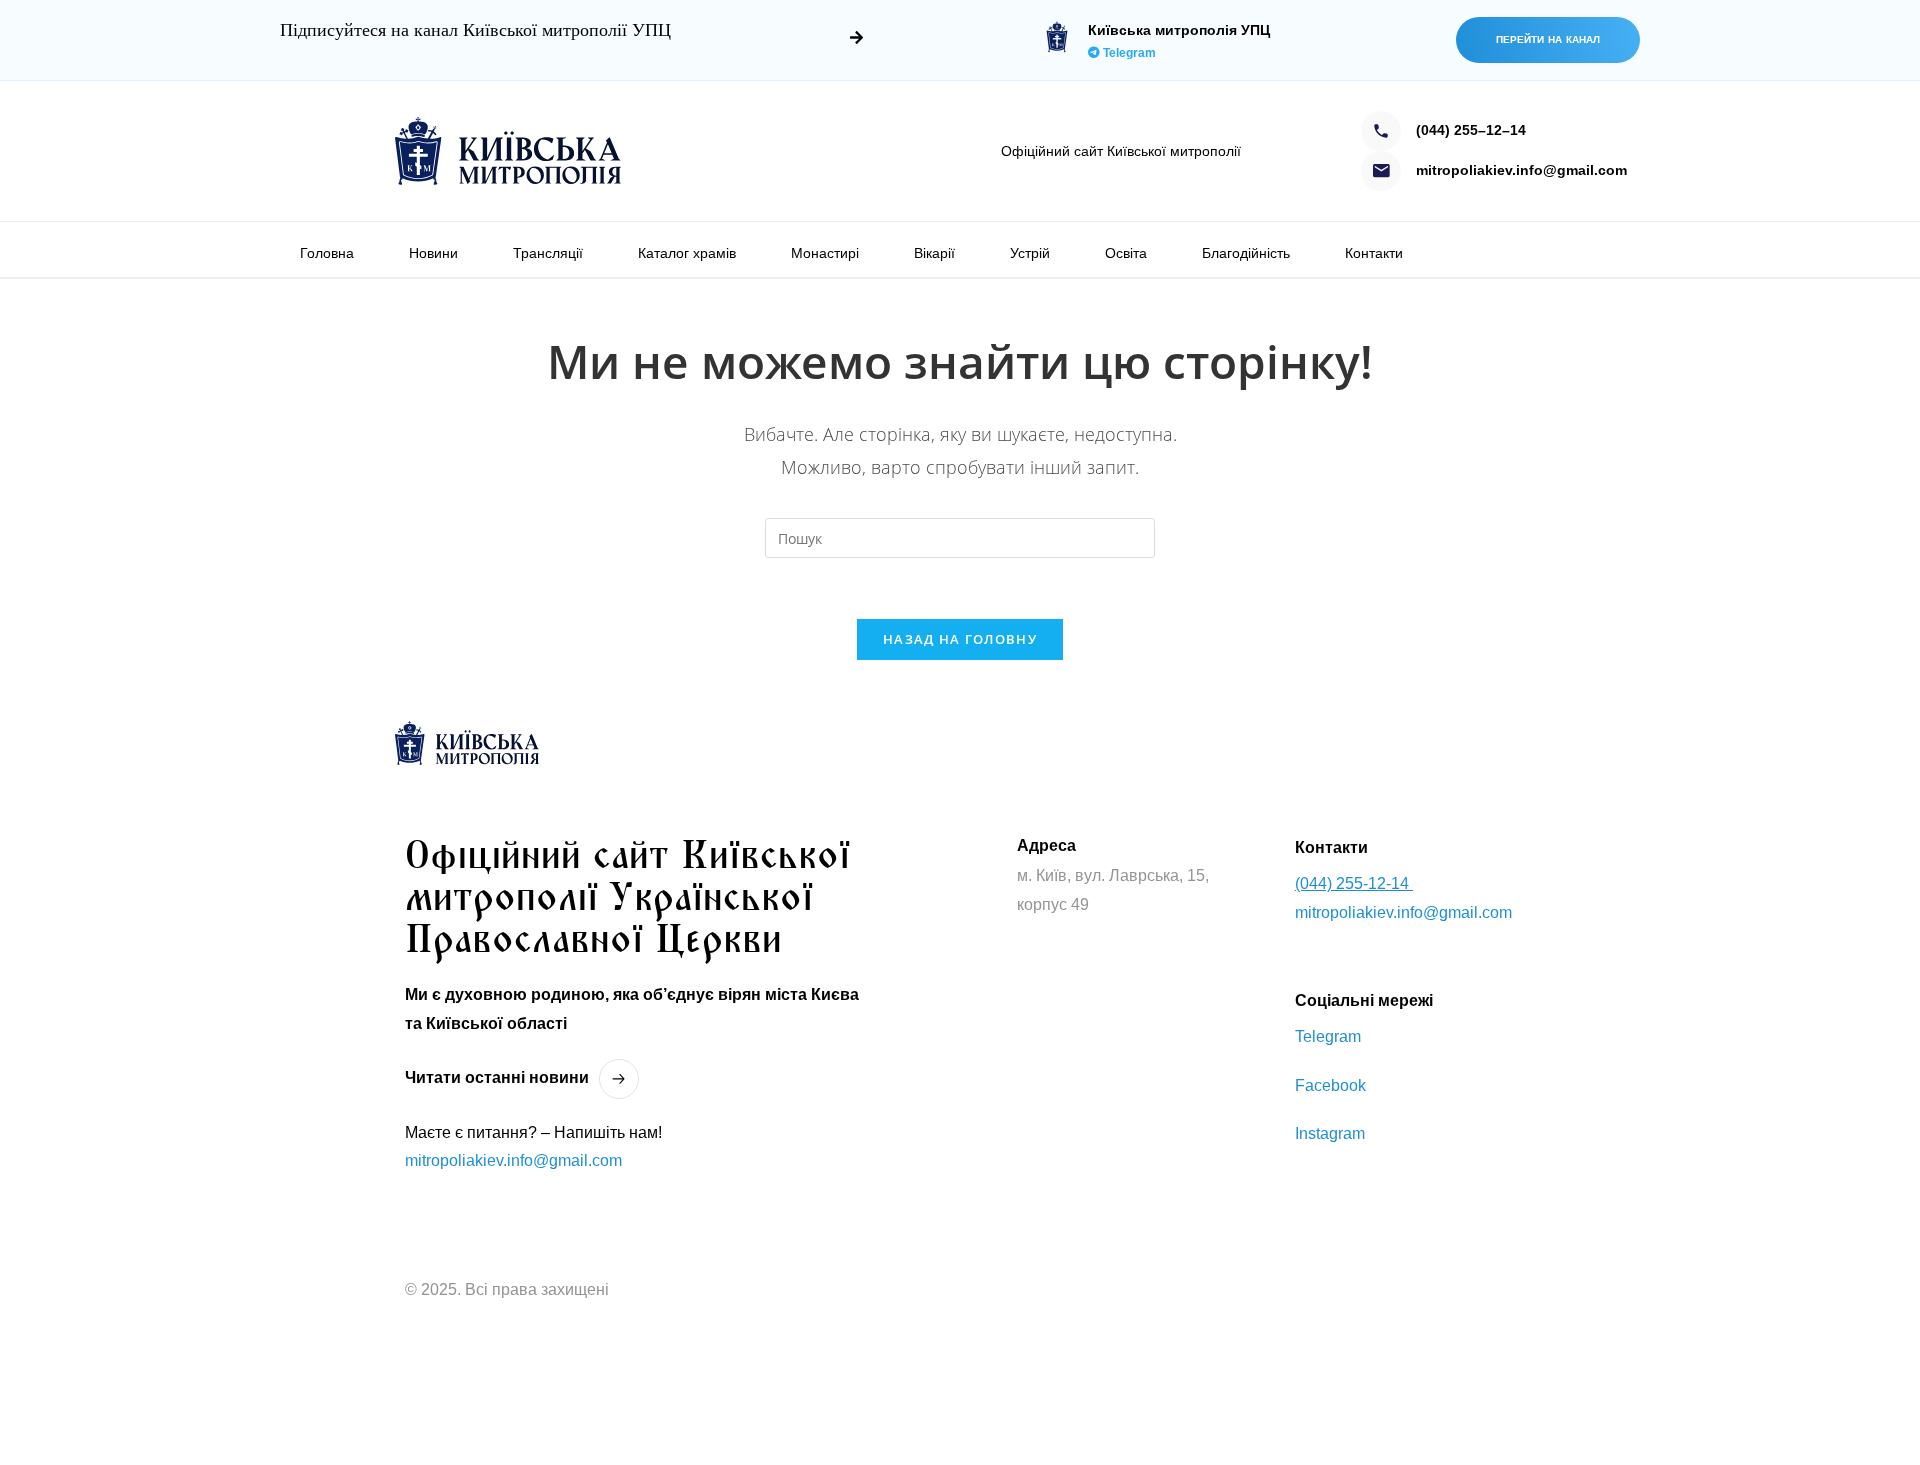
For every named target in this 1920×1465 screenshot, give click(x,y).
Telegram (1128, 53)
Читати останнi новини (497, 1077)
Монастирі (825, 253)
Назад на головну (960, 639)
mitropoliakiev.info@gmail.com (513, 1160)
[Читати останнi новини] (619, 1079)
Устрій (1030, 253)
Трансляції (548, 253)
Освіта (1126, 253)
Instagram (1330, 1133)
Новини (433, 253)
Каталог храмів (687, 253)
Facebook (1330, 1085)
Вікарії (934, 253)
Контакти (1374, 253)
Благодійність (1246, 253)
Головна (327, 253)
